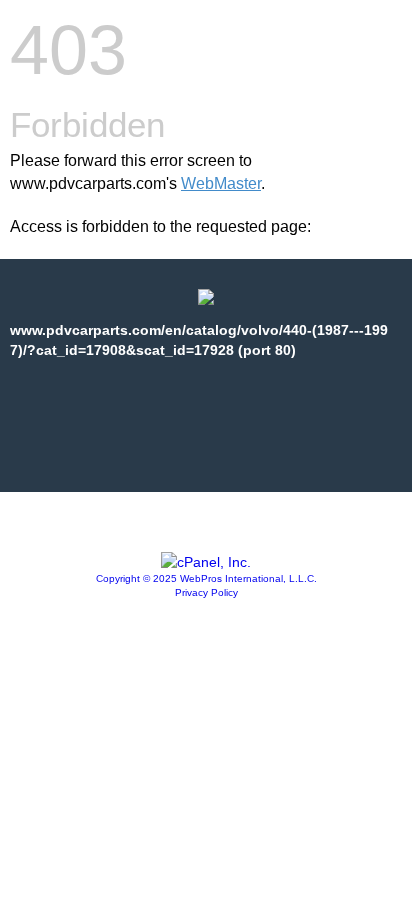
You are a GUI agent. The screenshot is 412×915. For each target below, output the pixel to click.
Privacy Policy (206, 592)
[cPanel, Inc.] (206, 562)
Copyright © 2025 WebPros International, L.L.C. (206, 578)
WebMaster (221, 183)
